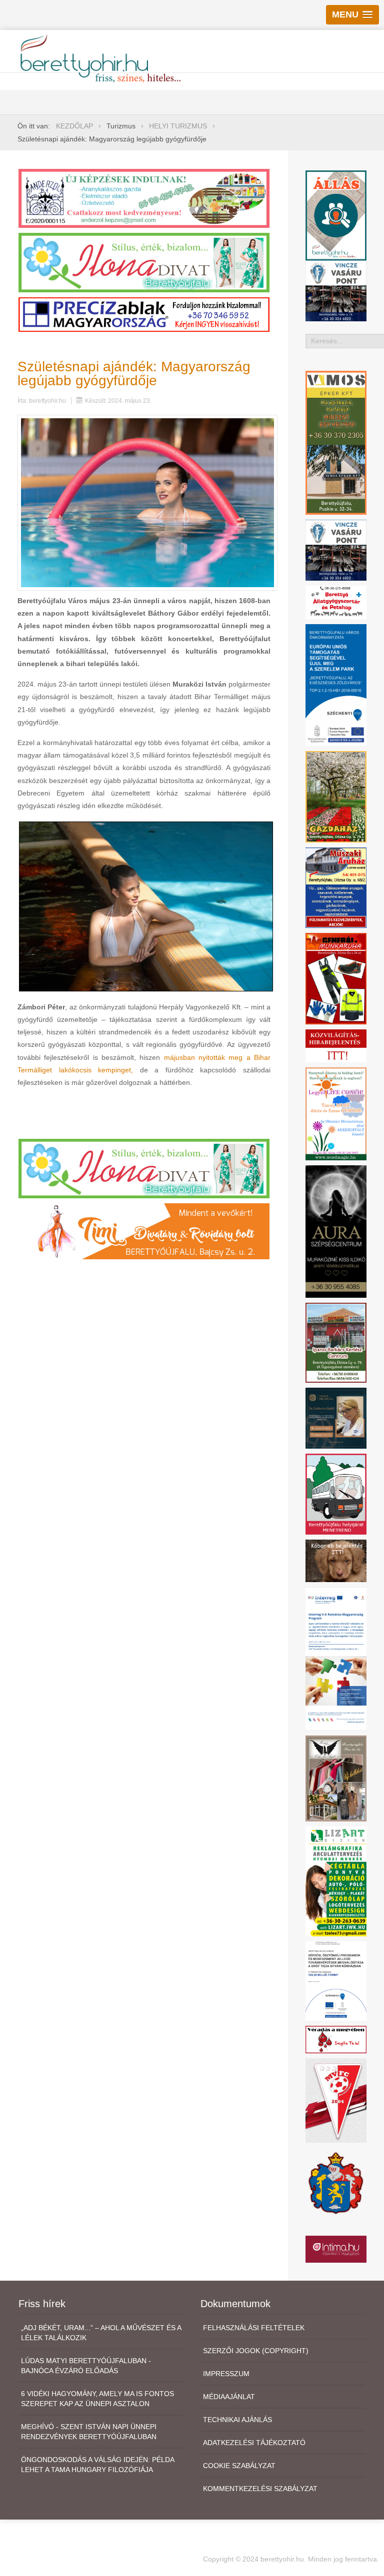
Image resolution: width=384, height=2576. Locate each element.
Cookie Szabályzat (239, 2466)
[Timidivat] (144, 1231)
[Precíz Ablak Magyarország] (144, 314)
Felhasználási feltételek (254, 2328)
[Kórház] (336, 1980)
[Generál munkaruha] (336, 978)
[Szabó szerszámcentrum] (336, 1342)
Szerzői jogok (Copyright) (256, 2351)
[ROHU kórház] (336, 1658)
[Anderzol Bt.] (144, 198)
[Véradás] (336, 2039)
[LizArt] (336, 1881)
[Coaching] (336, 1113)
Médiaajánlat (229, 2397)
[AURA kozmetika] (336, 1231)
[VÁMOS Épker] (336, 442)
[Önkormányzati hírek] (336, 2182)
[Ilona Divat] (144, 262)
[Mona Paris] (336, 1778)
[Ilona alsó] (144, 1168)
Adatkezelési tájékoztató (254, 2443)
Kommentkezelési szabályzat (260, 2489)
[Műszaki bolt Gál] (336, 887)
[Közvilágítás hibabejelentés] (336, 1045)
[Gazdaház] (336, 796)
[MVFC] (336, 2100)
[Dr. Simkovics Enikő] (336, 1418)
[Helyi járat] (336, 1493)
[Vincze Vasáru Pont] (336, 549)
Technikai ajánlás (237, 2420)
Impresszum (226, 2374)
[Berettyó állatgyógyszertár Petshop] (336, 602)
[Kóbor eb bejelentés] (336, 1560)
